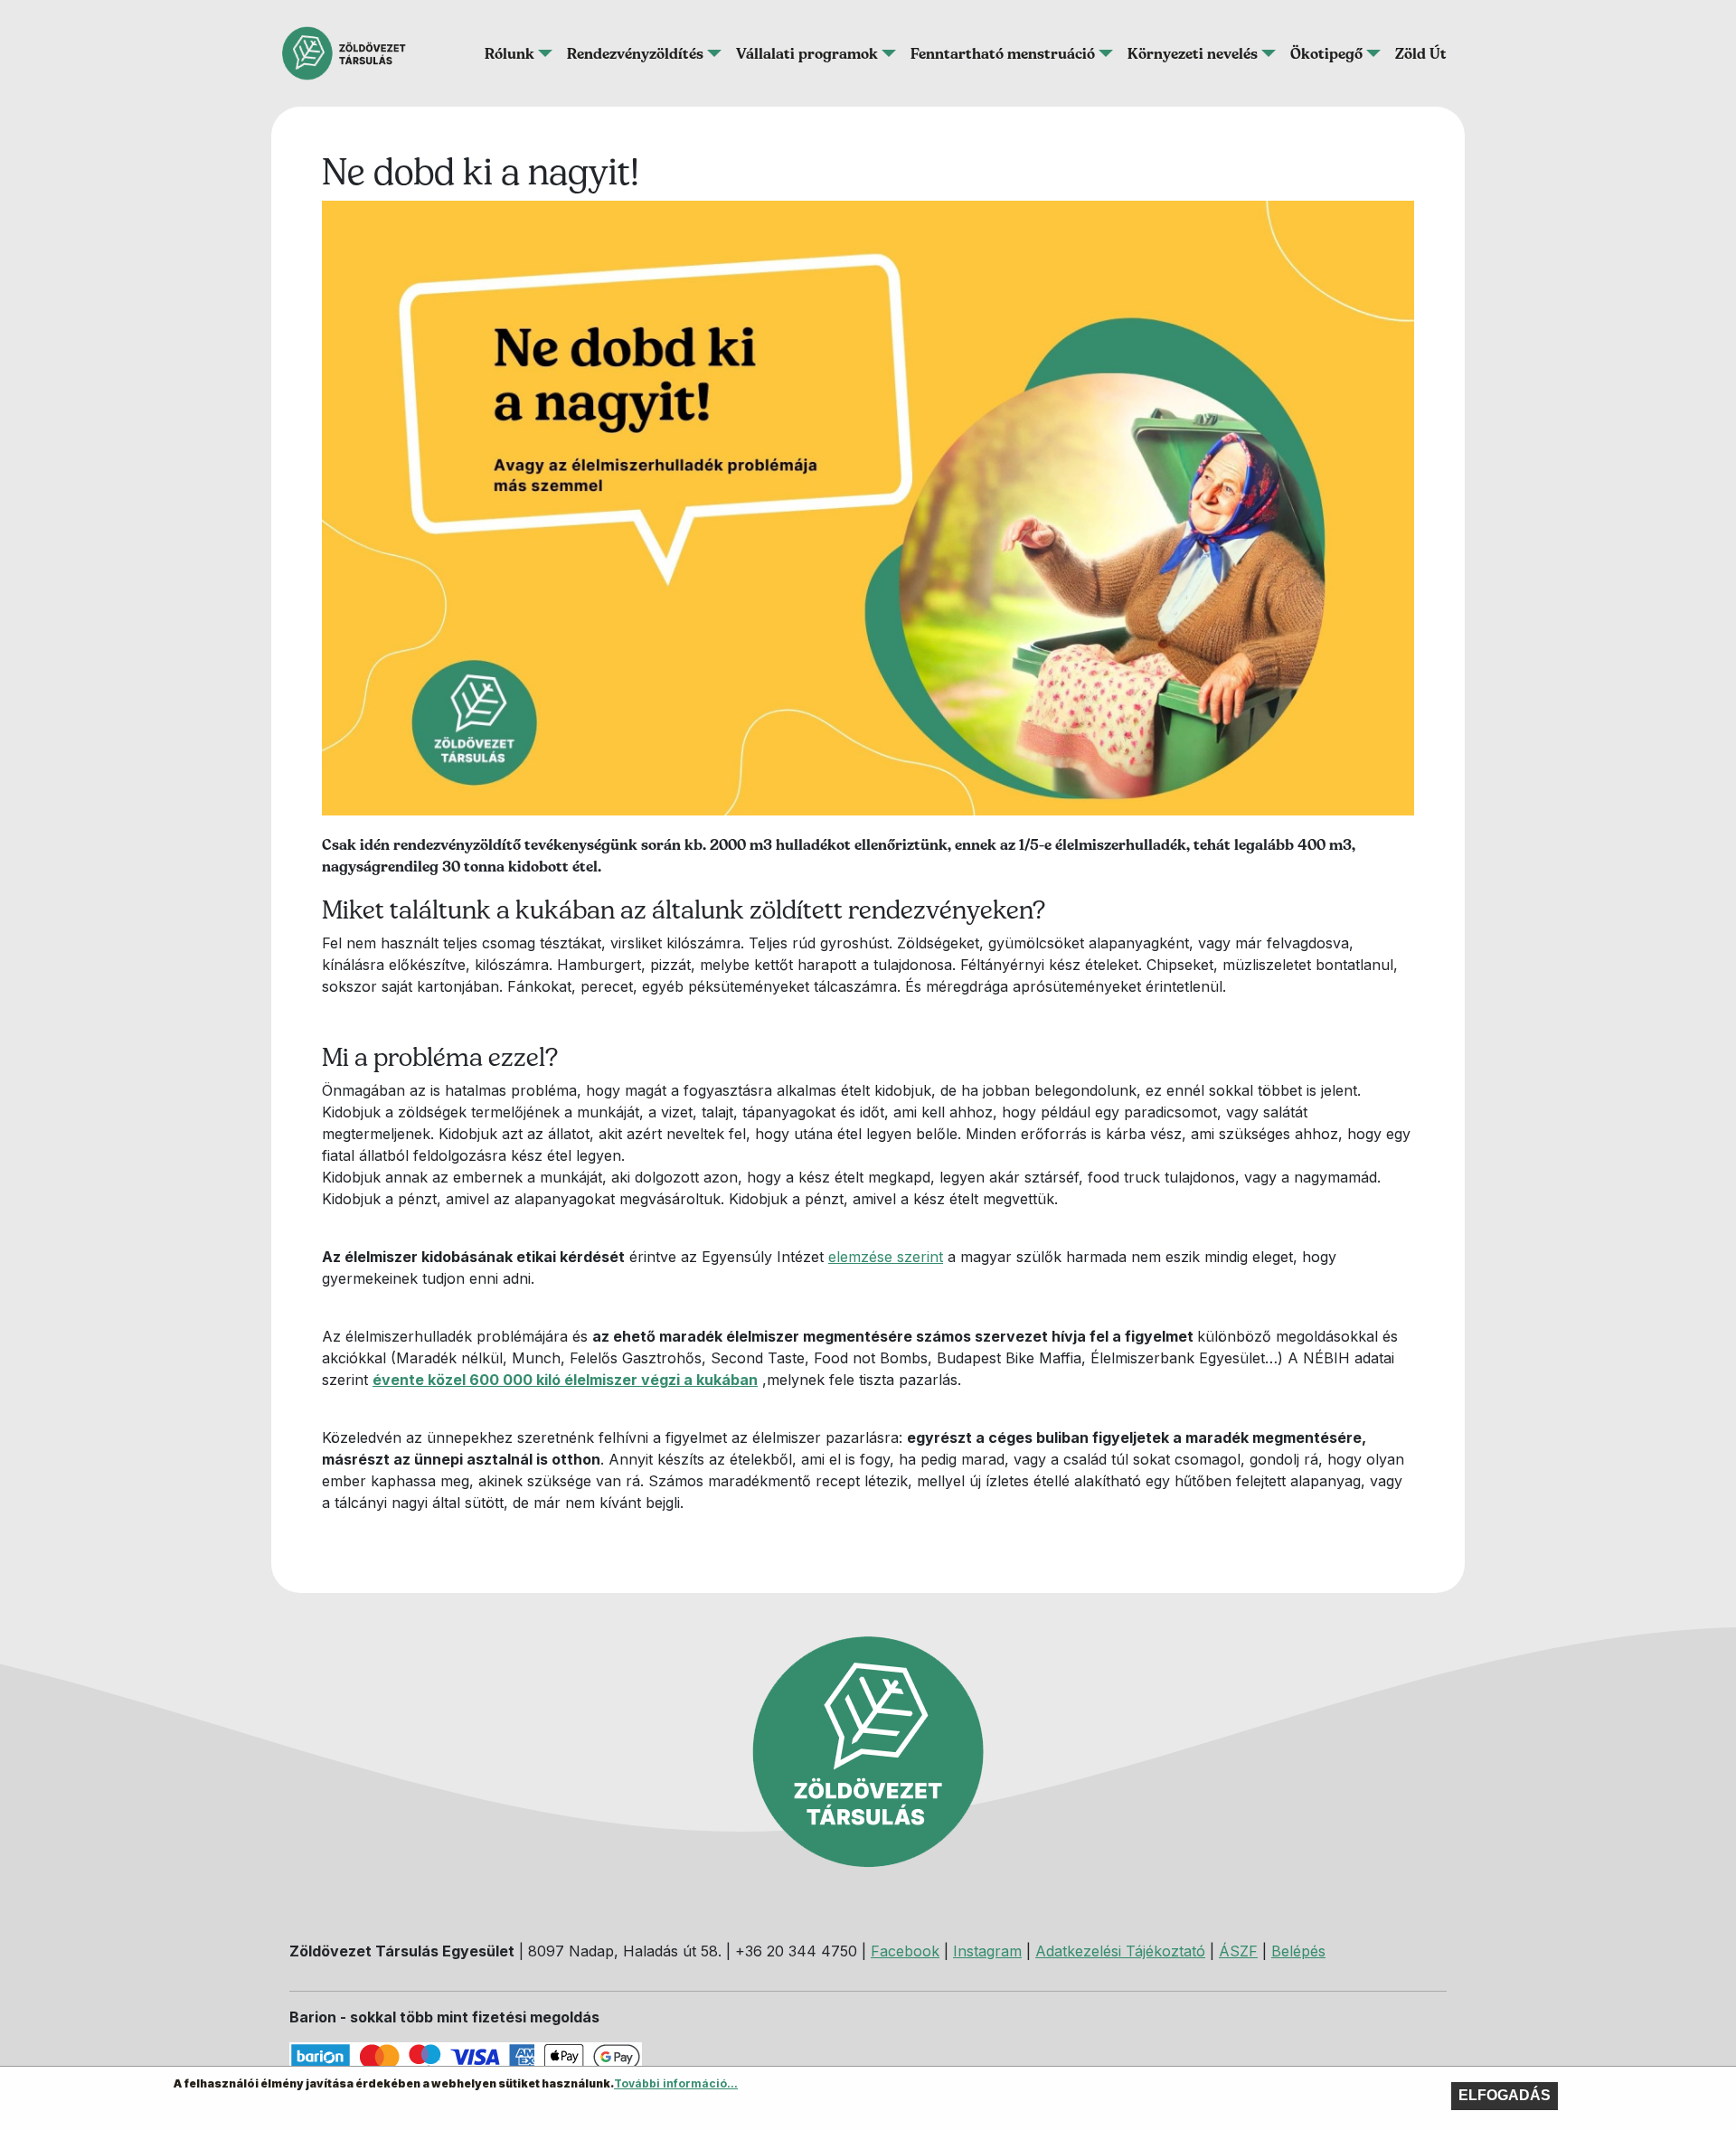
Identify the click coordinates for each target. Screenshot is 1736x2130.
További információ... (676, 2083)
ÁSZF (1238, 1951)
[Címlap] (351, 53)
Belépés (1298, 1951)
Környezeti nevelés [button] (1193, 53)
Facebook (905, 1951)
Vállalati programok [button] (807, 53)
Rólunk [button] (509, 53)
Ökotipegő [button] (1326, 53)
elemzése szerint (886, 1257)
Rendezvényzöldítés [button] (635, 53)
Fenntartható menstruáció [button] (1003, 53)
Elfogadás (1505, 2095)
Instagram (987, 1951)
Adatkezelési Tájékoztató (1120, 1951)
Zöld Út (1421, 53)
